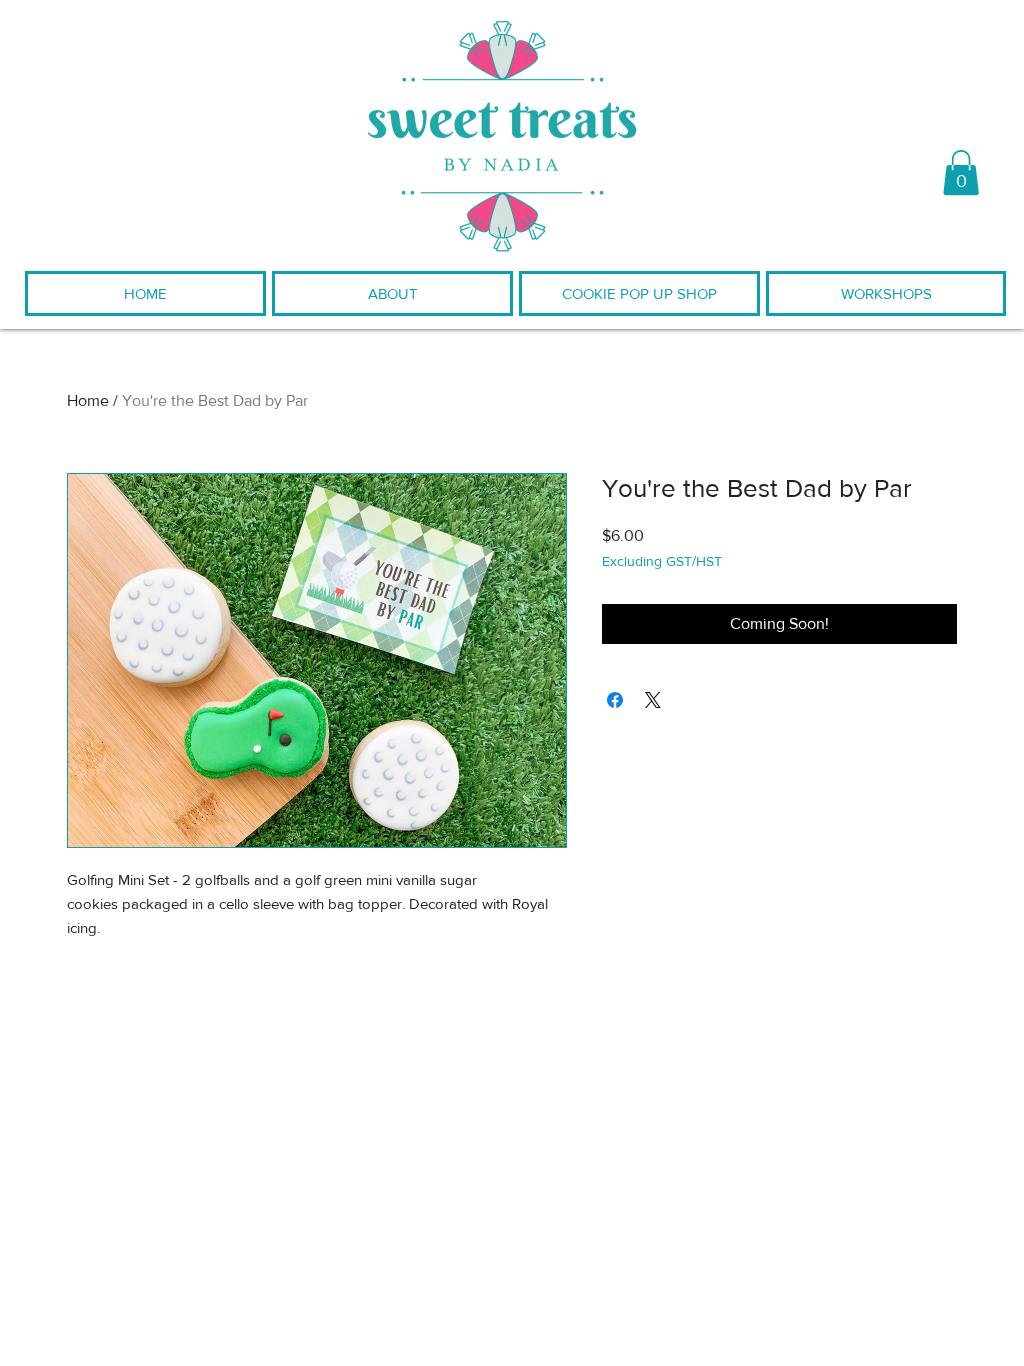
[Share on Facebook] (615, 700)
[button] (961, 172)
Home (88, 400)
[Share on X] (653, 700)
